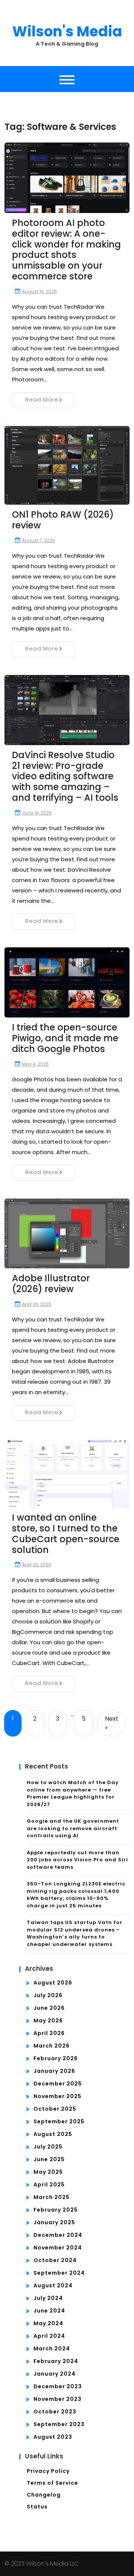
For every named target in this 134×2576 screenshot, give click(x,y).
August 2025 (53, 2134)
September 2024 (59, 2273)
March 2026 (52, 2046)
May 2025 (48, 2172)
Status (37, 2507)
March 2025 (52, 2197)
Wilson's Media (67, 31)
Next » (112, 1723)
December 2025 (58, 2084)
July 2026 (48, 1995)
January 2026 (54, 2071)
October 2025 (55, 2109)
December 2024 (58, 2235)
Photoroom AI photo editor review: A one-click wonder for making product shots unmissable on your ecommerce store (66, 250)
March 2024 (52, 2349)
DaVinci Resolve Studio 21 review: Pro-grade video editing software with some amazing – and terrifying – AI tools (65, 776)
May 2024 (48, 2323)
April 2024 (49, 2336)
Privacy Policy (48, 2471)
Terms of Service (52, 2483)
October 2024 (55, 2260)
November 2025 (58, 2096)
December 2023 (58, 2386)
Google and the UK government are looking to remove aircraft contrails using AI (73, 1828)
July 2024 (48, 2298)
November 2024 (58, 2248)
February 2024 (56, 2361)
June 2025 (49, 2159)
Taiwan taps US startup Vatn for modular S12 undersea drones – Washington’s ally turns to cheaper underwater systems (75, 1933)
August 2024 (53, 2285)
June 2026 (49, 2008)
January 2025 (54, 2222)
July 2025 (48, 2147)
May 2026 (48, 2021)
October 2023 (55, 2412)
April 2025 (49, 2185)
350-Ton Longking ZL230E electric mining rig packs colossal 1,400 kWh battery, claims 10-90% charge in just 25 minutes (76, 1895)
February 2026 (56, 2058)
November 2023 (58, 2399)
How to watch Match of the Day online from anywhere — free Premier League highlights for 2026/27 (73, 1793)
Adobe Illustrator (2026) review (51, 1284)
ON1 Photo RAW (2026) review (63, 520)
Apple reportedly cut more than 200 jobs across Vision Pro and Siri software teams (77, 1860)
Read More (42, 399)
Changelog (44, 2495)
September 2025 (59, 2121)
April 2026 (49, 2033)
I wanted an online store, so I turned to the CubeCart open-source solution (66, 1533)
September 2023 (59, 2424)
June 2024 (49, 2311)
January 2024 (55, 2374)
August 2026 (53, 1983)
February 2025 (56, 2210)
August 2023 (53, 2437)
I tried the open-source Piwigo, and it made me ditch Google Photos (65, 1038)
